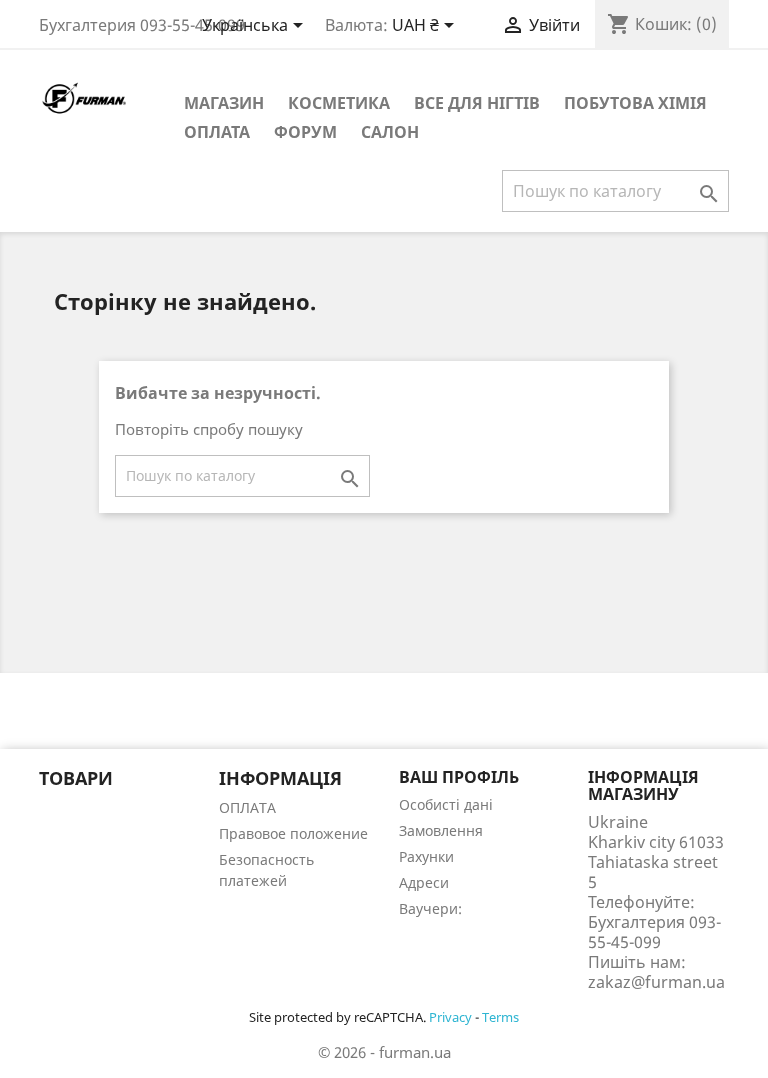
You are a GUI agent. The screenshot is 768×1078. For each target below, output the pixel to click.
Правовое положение (293, 833)
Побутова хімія (635, 103)
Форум (305, 132)
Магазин (224, 103)
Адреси (424, 882)
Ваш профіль (459, 777)
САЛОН (390, 132)
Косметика (339, 103)
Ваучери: (430, 908)
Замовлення (441, 830)
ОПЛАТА (217, 132)
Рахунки (426, 856)
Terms (500, 1017)
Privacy (450, 1017)
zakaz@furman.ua (656, 982)
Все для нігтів (477, 103)
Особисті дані (446, 804)
